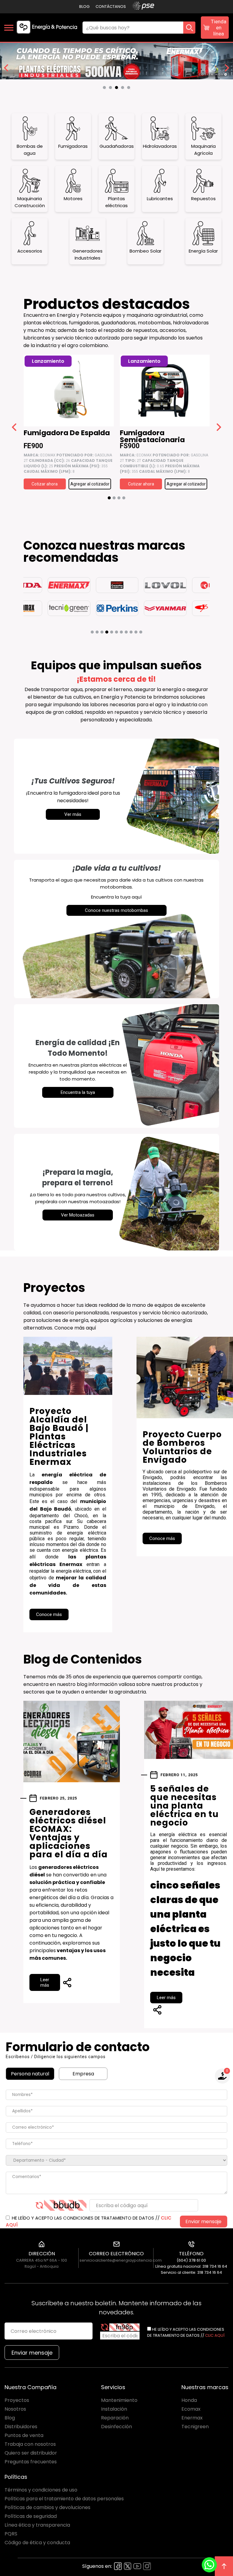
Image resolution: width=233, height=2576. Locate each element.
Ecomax (191, 2409)
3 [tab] (118, 89)
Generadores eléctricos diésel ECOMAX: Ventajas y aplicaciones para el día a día (69, 1833)
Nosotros (15, 2409)
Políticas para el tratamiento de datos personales (64, 2499)
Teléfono (191, 2254)
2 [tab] (112, 89)
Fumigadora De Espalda (67, 434)
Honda (189, 2400)
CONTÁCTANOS (111, 7)
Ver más (73, 814)
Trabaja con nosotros (30, 2444)
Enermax (192, 2418)
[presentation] (14, 428)
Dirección (42, 2254)
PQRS (11, 2534)
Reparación (115, 2418)
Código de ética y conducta (37, 2543)
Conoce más (49, 1614)
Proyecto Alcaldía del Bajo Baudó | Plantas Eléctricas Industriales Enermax (59, 1437)
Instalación (114, 2409)
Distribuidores (21, 2427)
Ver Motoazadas (78, 1215)
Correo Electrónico (116, 2254)
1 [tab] (106, 89)
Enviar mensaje (203, 2222)
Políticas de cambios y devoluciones (47, 2507)
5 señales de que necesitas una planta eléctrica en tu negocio (184, 1806)
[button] (109, 498)
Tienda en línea (219, 28)
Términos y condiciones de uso (41, 2490)
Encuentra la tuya (78, 1092)
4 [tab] (124, 89)
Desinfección (116, 2427)
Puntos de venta (24, 2435)
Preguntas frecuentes (31, 2462)
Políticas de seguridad (31, 2516)
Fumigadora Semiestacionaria (152, 436)
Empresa (83, 2074)
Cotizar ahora (45, 484)
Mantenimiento (119, 2400)
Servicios (113, 2387)
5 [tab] (130, 89)
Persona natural (30, 2074)
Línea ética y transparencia (37, 2525)
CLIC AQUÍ (215, 2335)
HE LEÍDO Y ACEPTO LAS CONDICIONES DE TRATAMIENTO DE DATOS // (89, 2221)
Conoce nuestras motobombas (116, 910)
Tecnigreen (195, 2427)
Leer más (45, 1982)
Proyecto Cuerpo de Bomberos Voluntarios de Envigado (182, 1447)
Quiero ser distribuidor (31, 2453)
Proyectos (17, 2400)
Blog (84, 7)
